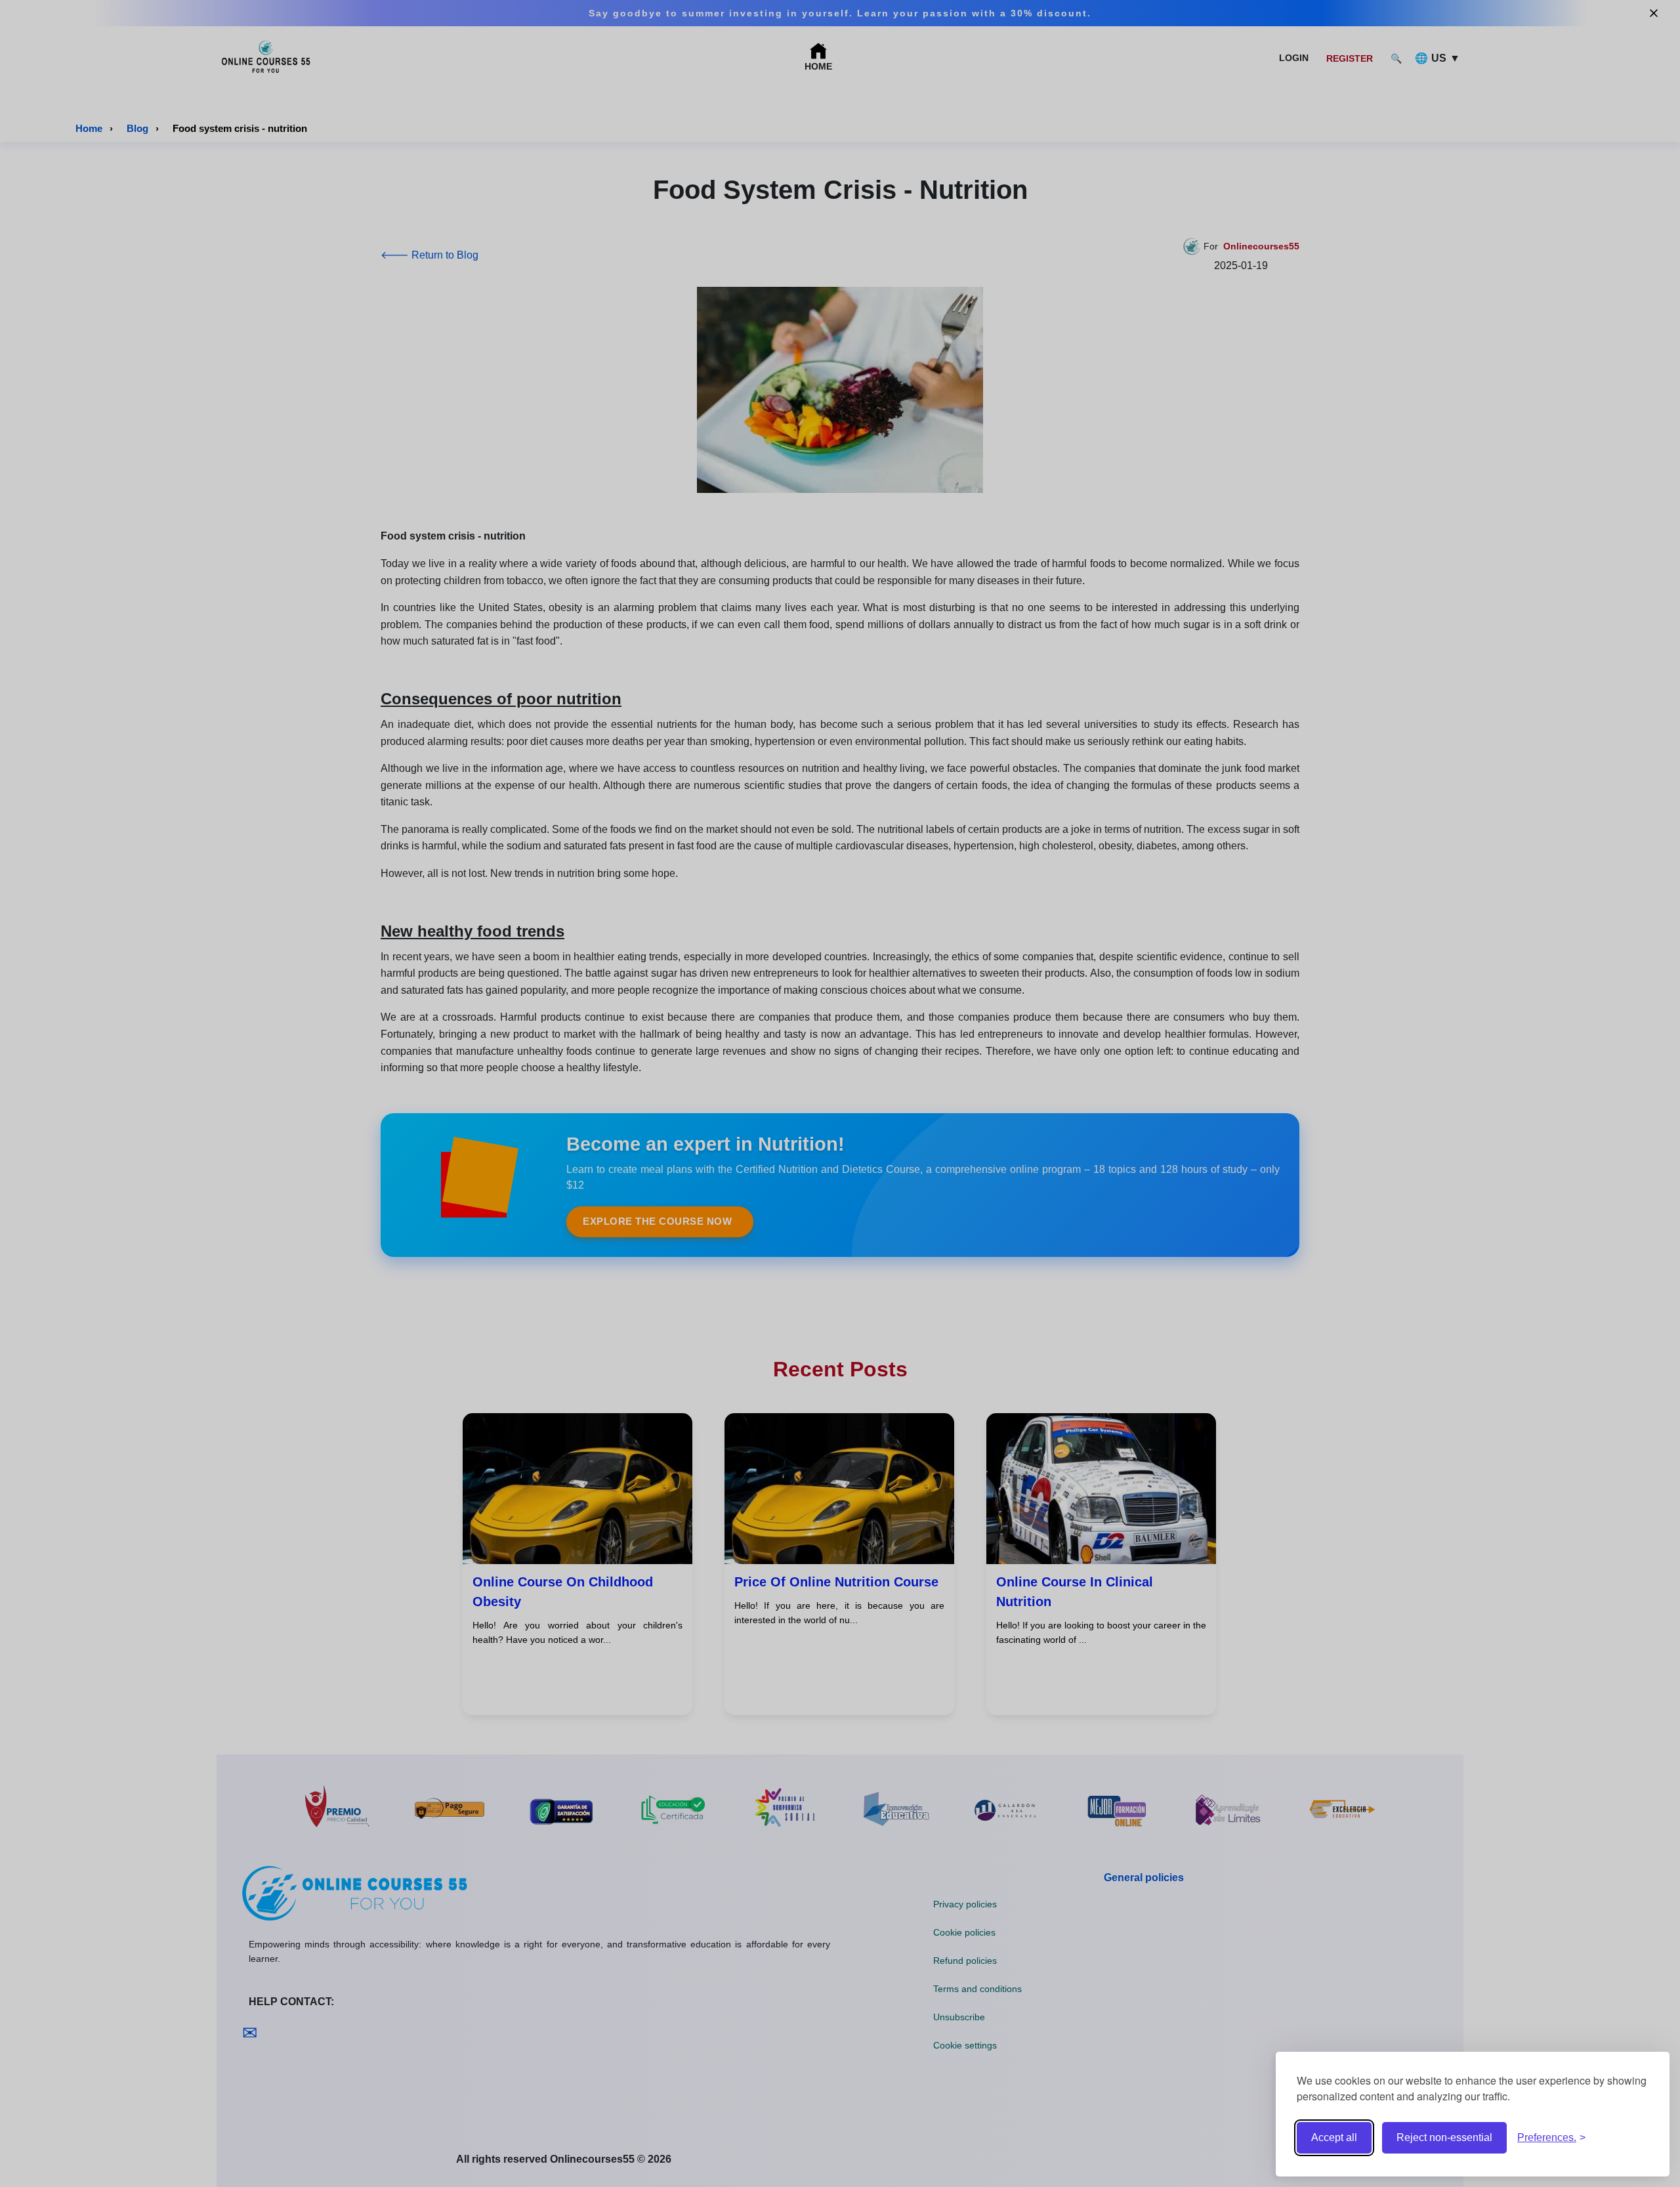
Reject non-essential (1444, 2137)
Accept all (1334, 2137)
